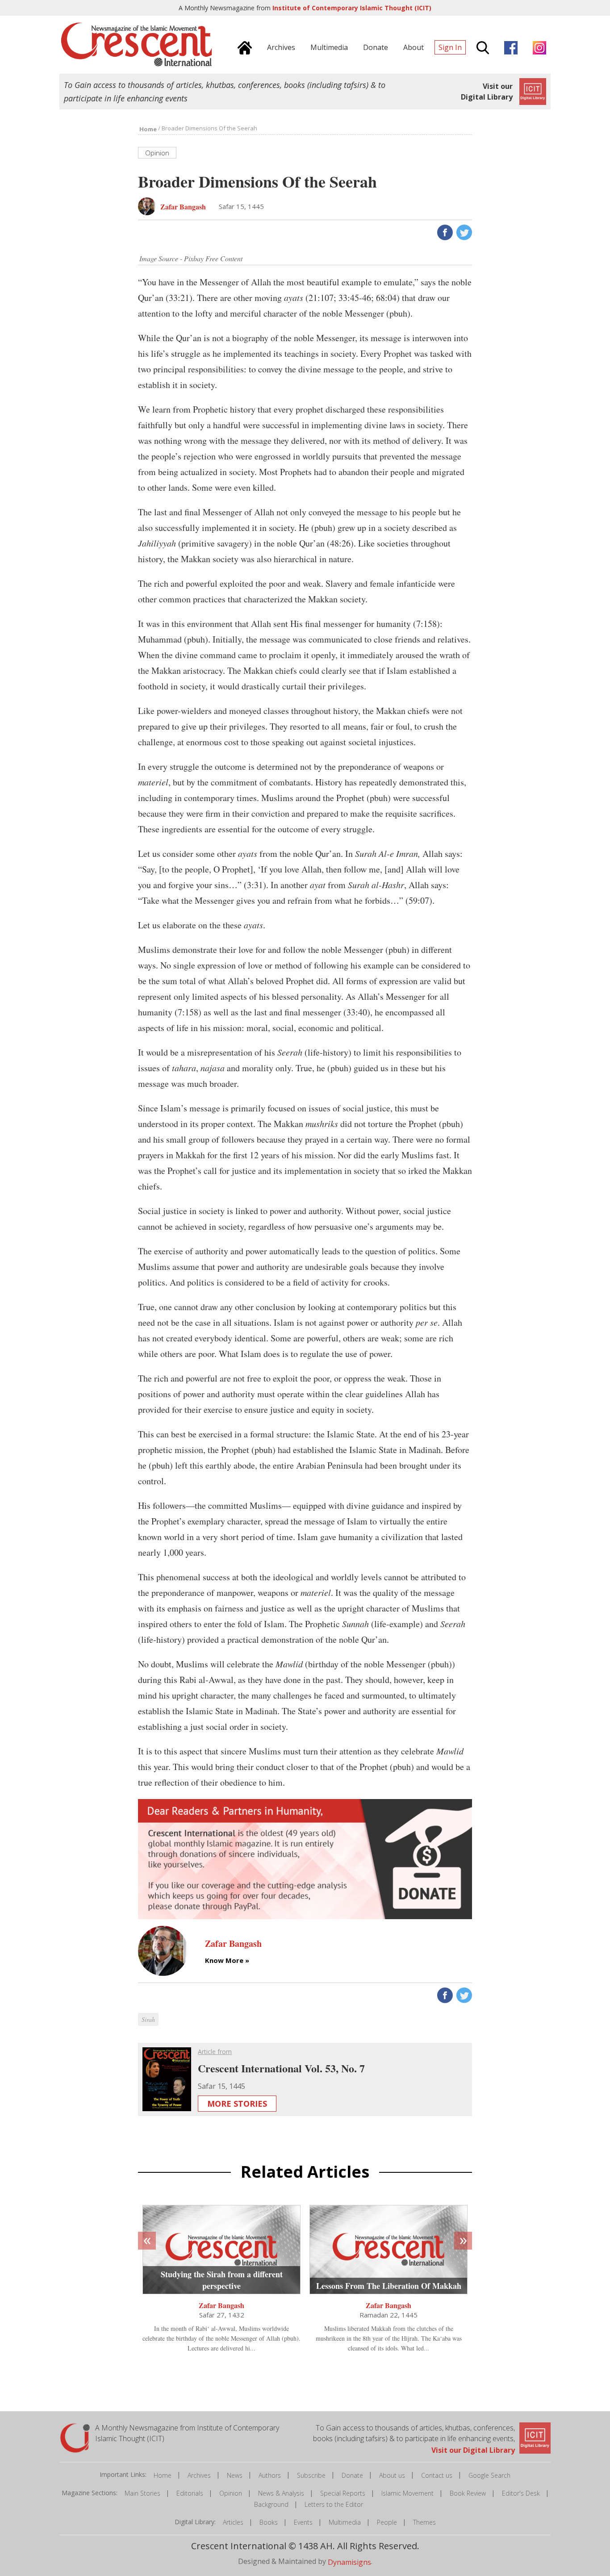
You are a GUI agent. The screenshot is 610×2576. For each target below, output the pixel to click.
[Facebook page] (509, 46)
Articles (233, 2522)
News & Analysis (281, 2493)
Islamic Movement (407, 2493)
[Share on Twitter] (463, 232)
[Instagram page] (537, 46)
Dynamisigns (349, 2562)
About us (392, 2475)
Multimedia (345, 2522)
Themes (424, 2522)
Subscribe (311, 2475)
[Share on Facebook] (444, 232)
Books (269, 2522)
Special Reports (343, 2493)
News (235, 2475)
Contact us (437, 2475)
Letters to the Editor (334, 2504)
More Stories (237, 2104)
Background (271, 2504)
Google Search (489, 2475)
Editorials (190, 2493)
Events (303, 2522)
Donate (352, 2475)
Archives (199, 2475)
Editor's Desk (521, 2493)
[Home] (242, 46)
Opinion (231, 2493)
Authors (270, 2475)
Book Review (468, 2493)
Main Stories (142, 2493)
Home (163, 2475)
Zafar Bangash (221, 2305)
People (387, 2522)
